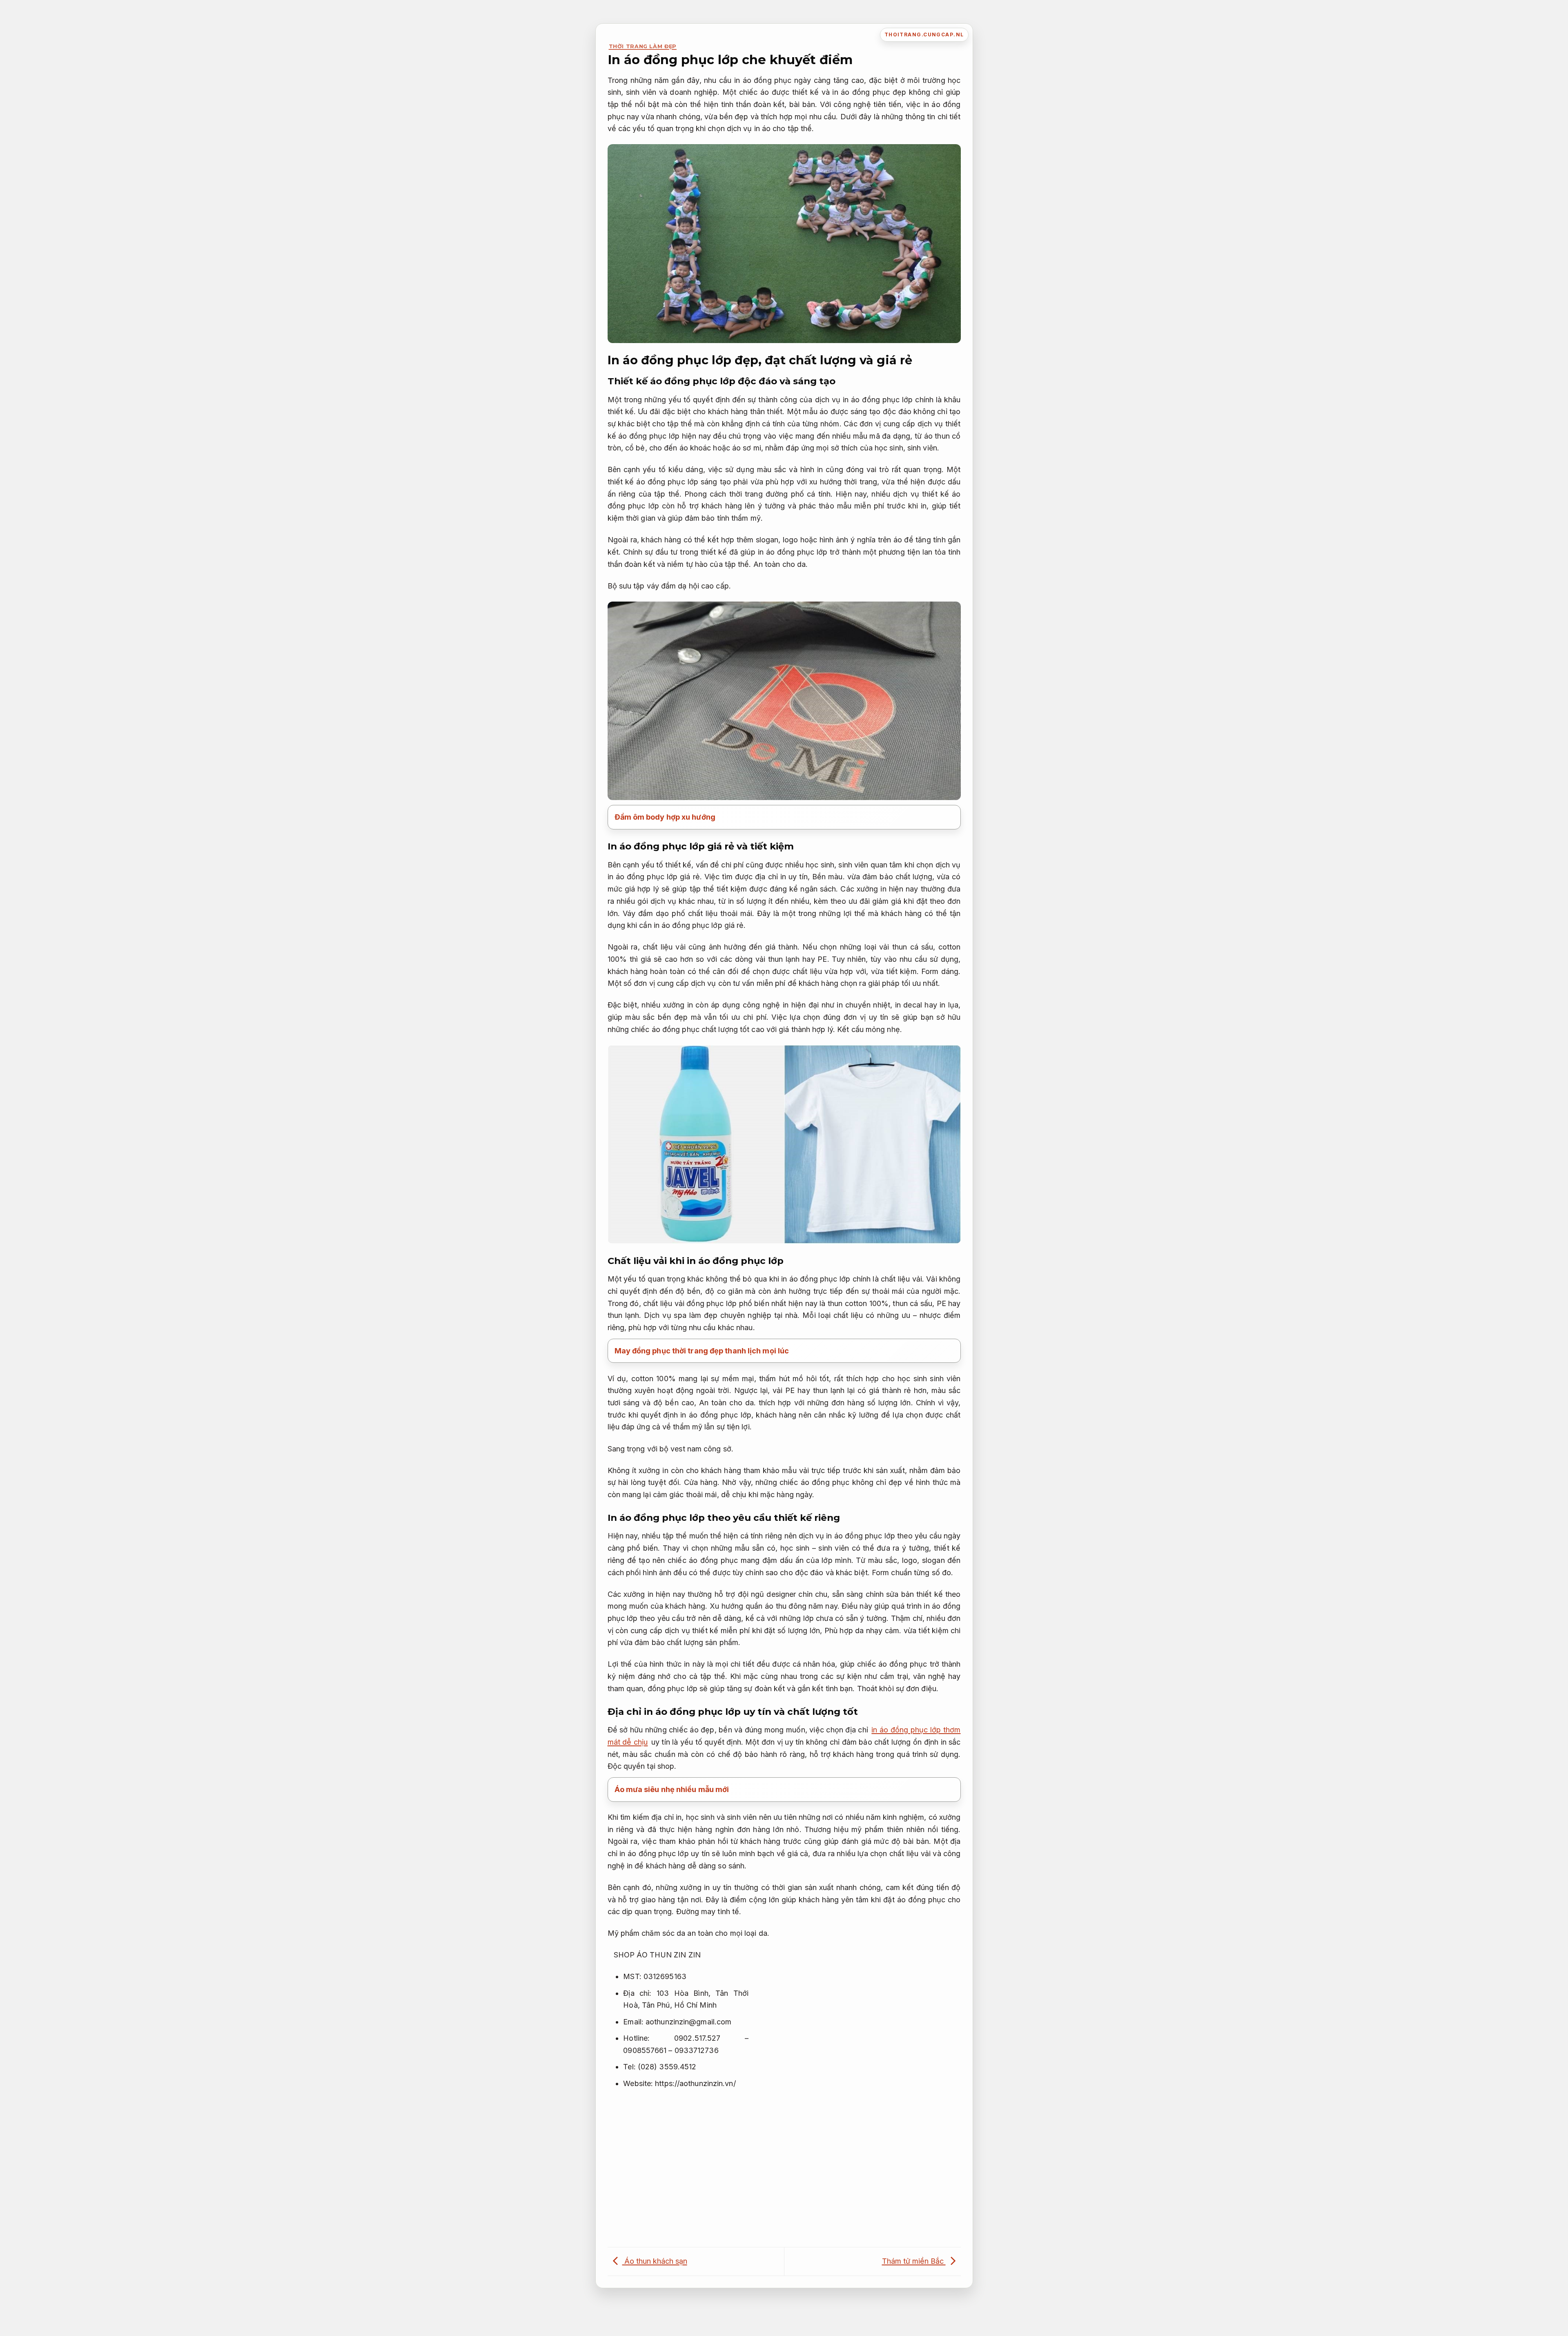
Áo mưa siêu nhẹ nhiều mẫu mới (672, 1789)
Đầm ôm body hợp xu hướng (665, 817)
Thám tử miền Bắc (914, 2261)
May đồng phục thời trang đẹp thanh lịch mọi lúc (702, 1351)
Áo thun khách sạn (655, 2261)
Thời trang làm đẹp (643, 46)
